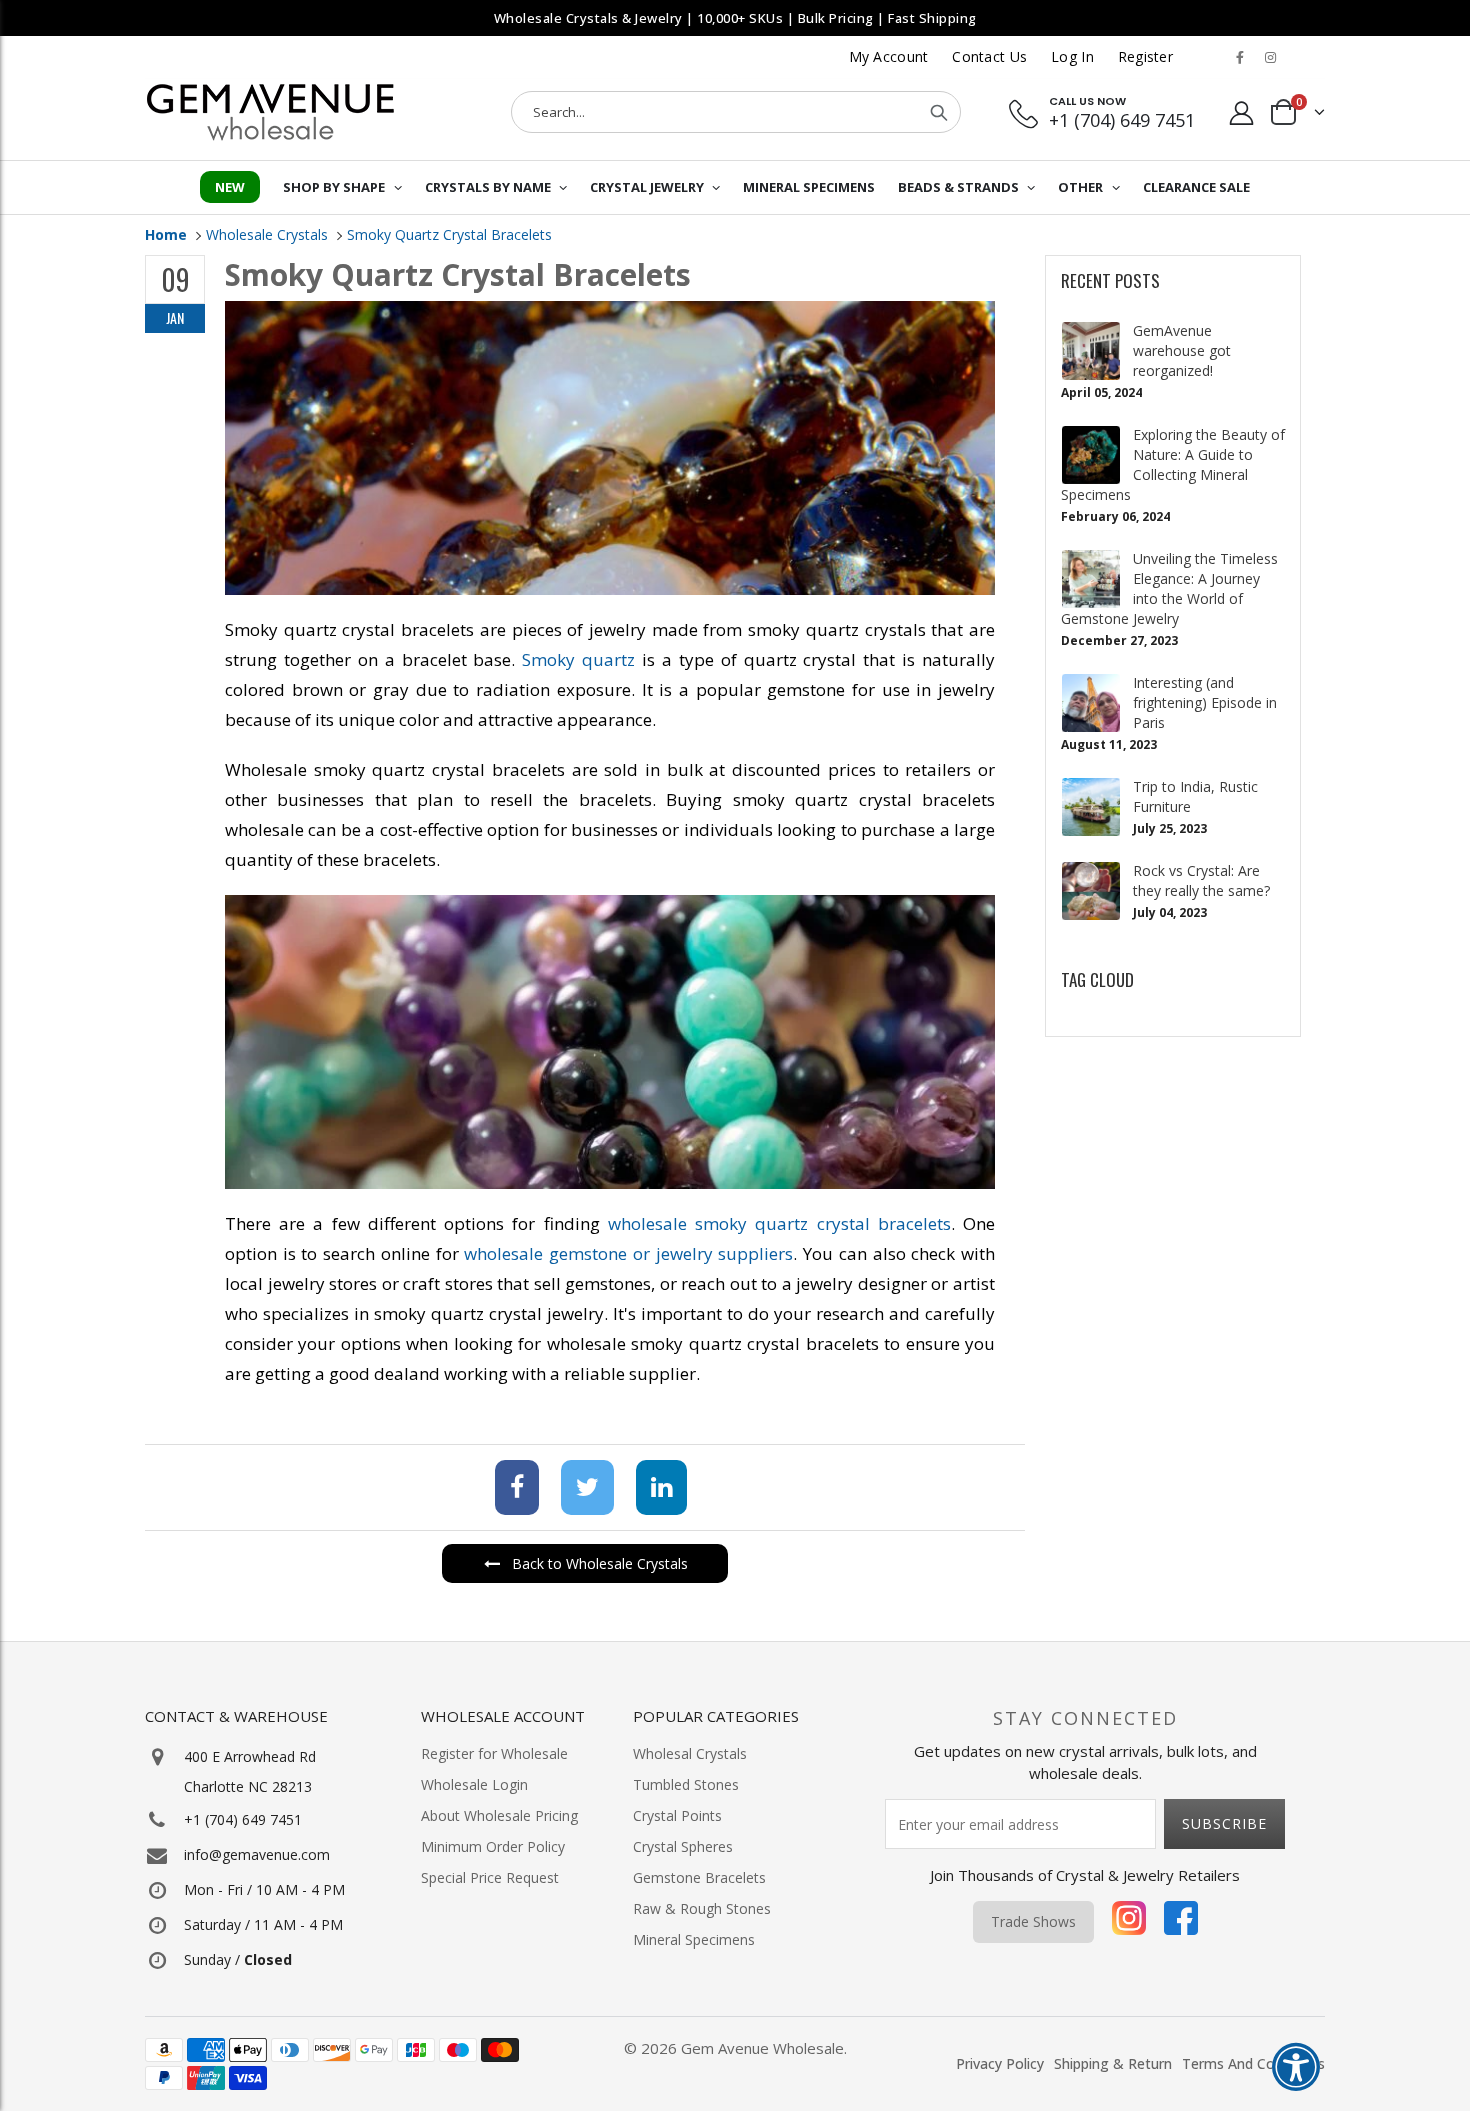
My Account (889, 56)
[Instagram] (1129, 1922)
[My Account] (1242, 112)
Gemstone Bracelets (699, 1877)
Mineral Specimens (694, 1939)
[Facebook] (511, 1490)
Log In (1072, 56)
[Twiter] (581, 1490)
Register (1145, 56)
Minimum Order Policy (493, 1846)
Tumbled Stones (686, 1784)
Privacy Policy (1000, 2063)
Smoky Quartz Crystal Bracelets (449, 234)
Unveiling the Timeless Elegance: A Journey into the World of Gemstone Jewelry (1169, 588)
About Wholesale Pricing (499, 1815)
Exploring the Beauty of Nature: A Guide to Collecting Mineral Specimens (1173, 464)
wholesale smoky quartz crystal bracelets (779, 1223)
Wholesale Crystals (267, 234)
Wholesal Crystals (690, 1753)
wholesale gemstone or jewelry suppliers (628, 1253)
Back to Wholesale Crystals (600, 1563)
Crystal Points (677, 1815)
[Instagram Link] (1270, 57)
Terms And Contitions (1253, 2063)
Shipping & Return (1113, 2063)
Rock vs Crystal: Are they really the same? (1201, 880)
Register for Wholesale (494, 1753)
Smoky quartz (578, 659)
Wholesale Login (474, 1784)
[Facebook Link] (1240, 57)
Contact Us (989, 56)
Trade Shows (1033, 1921)
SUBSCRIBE (1224, 1823)
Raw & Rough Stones (702, 1908)
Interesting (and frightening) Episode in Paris (1205, 702)
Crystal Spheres (683, 1846)
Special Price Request (490, 1877)
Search (939, 112)
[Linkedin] (655, 1490)
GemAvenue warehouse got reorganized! (1182, 350)
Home (166, 234)
